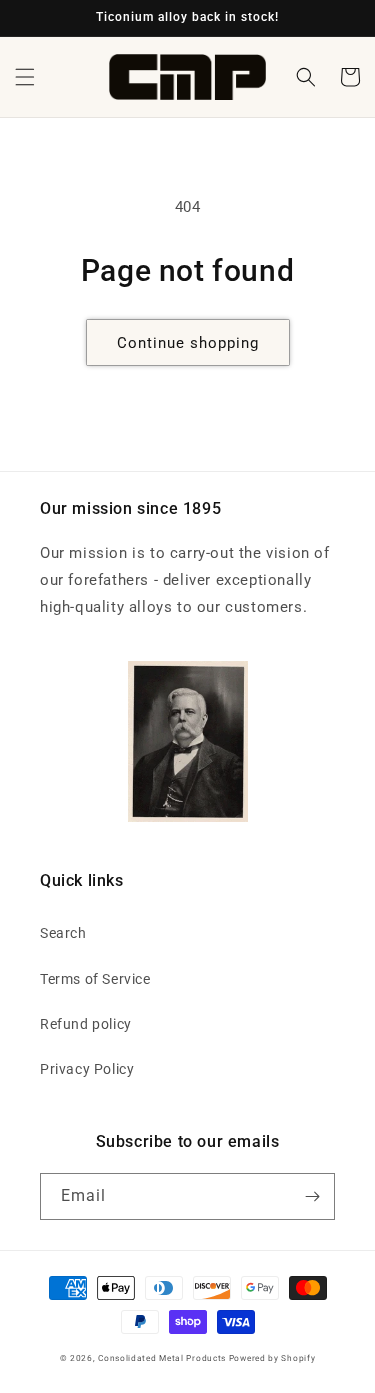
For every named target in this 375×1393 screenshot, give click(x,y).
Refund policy (86, 1024)
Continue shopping (188, 343)
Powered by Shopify (272, 1358)
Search (63, 933)
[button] (25, 77)
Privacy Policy (87, 1069)
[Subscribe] (312, 1196)
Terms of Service (95, 979)
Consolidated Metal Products (162, 1358)
